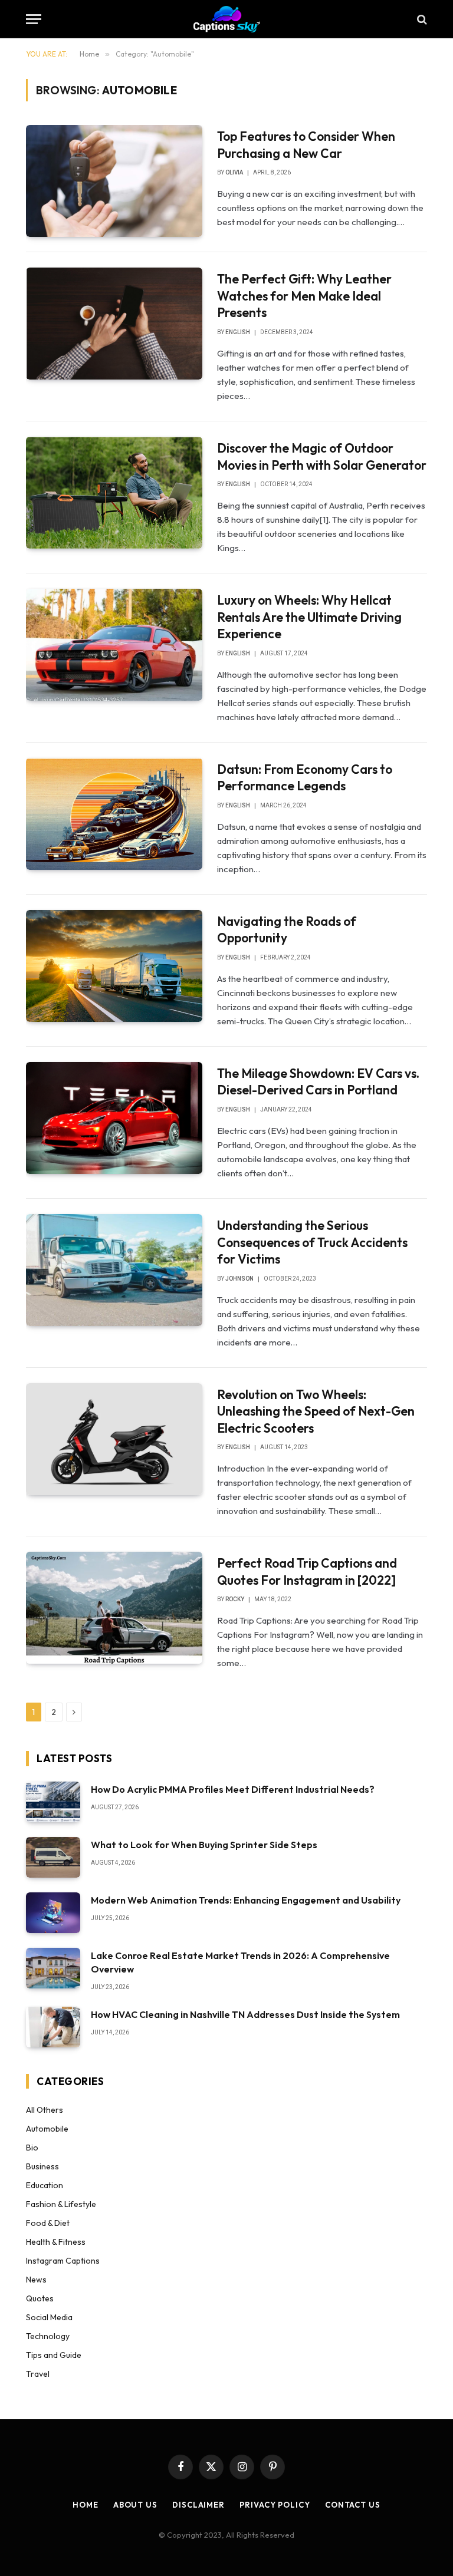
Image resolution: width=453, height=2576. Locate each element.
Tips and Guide (54, 2355)
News (36, 2280)
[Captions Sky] (226, 19)
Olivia (234, 172)
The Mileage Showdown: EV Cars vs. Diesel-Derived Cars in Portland (318, 1082)
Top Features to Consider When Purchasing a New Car (306, 145)
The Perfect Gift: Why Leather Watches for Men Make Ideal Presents (304, 296)
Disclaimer (198, 2505)
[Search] (421, 19)
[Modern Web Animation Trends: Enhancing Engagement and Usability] (53, 1913)
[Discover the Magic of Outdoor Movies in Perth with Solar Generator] (114, 493)
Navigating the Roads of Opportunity (287, 930)
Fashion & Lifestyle (61, 2204)
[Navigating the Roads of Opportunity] (114, 966)
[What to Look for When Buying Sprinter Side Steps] (53, 1857)
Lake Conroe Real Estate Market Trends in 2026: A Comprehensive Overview (240, 1962)
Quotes (40, 2298)
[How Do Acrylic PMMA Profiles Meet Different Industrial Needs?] (53, 1802)
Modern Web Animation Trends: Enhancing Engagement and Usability (246, 1900)
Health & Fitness (56, 2242)
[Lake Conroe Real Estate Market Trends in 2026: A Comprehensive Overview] (53, 1968)
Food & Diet (48, 2223)
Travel (38, 2374)
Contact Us (353, 2505)
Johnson (239, 1279)
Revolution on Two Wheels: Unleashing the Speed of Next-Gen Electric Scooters (316, 1411)
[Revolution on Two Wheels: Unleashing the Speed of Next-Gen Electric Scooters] (114, 1439)
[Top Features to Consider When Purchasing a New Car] (114, 181)
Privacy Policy (275, 2505)
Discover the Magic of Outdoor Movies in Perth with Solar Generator (322, 456)
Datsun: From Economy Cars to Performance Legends (305, 778)
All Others (45, 2110)
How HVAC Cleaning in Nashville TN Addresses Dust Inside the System (245, 2014)
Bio (32, 2148)
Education (45, 2185)
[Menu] (34, 19)
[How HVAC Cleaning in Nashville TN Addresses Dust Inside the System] (53, 2027)
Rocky (235, 1599)
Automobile (47, 2129)
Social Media (49, 2317)
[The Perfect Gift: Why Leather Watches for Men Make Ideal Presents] (114, 324)
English (238, 332)
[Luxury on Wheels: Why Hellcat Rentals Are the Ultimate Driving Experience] (114, 645)
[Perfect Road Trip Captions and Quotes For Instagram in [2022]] (114, 1608)
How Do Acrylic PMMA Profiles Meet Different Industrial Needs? (233, 1789)
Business (42, 2166)
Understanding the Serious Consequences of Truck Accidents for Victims (312, 1242)
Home (86, 2505)
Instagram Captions (63, 2261)
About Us (135, 2505)
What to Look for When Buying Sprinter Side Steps (204, 1845)
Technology (48, 2336)
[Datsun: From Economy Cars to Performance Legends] (114, 814)
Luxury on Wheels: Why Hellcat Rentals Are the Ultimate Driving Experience (309, 617)
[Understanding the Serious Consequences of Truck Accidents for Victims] (114, 1270)
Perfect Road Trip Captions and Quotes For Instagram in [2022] (307, 1571)
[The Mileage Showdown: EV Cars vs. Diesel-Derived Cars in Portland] (114, 1118)
